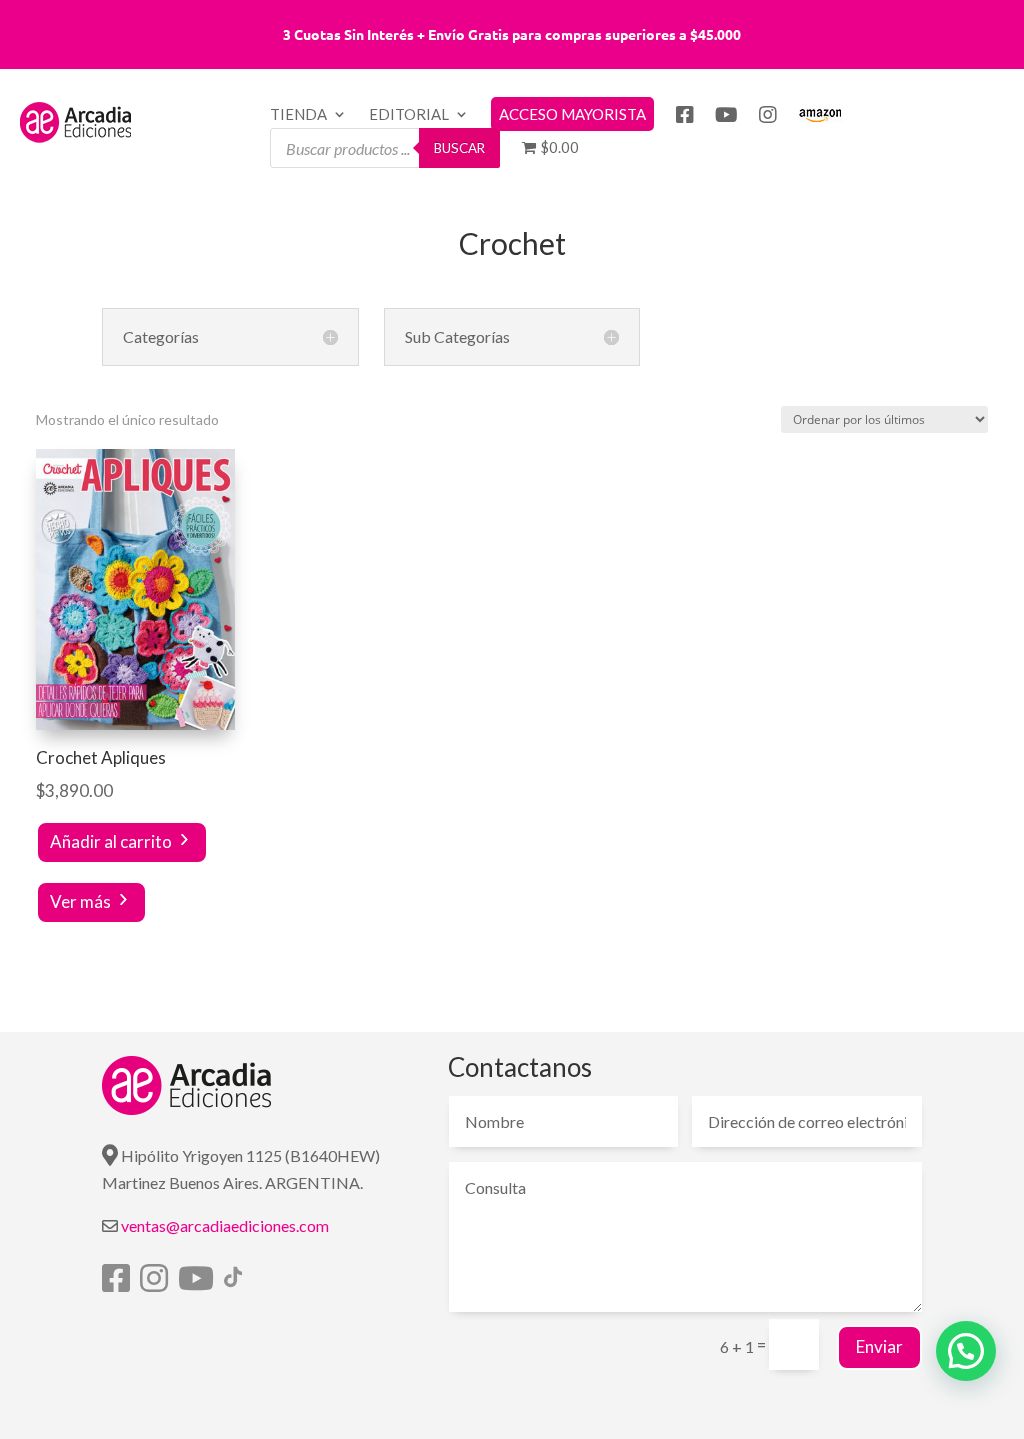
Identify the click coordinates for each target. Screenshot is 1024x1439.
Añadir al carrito (111, 841)
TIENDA (298, 115)
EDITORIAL (409, 115)
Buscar (459, 148)
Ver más (80, 901)
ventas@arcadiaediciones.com (225, 1225)
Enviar (879, 1346)
